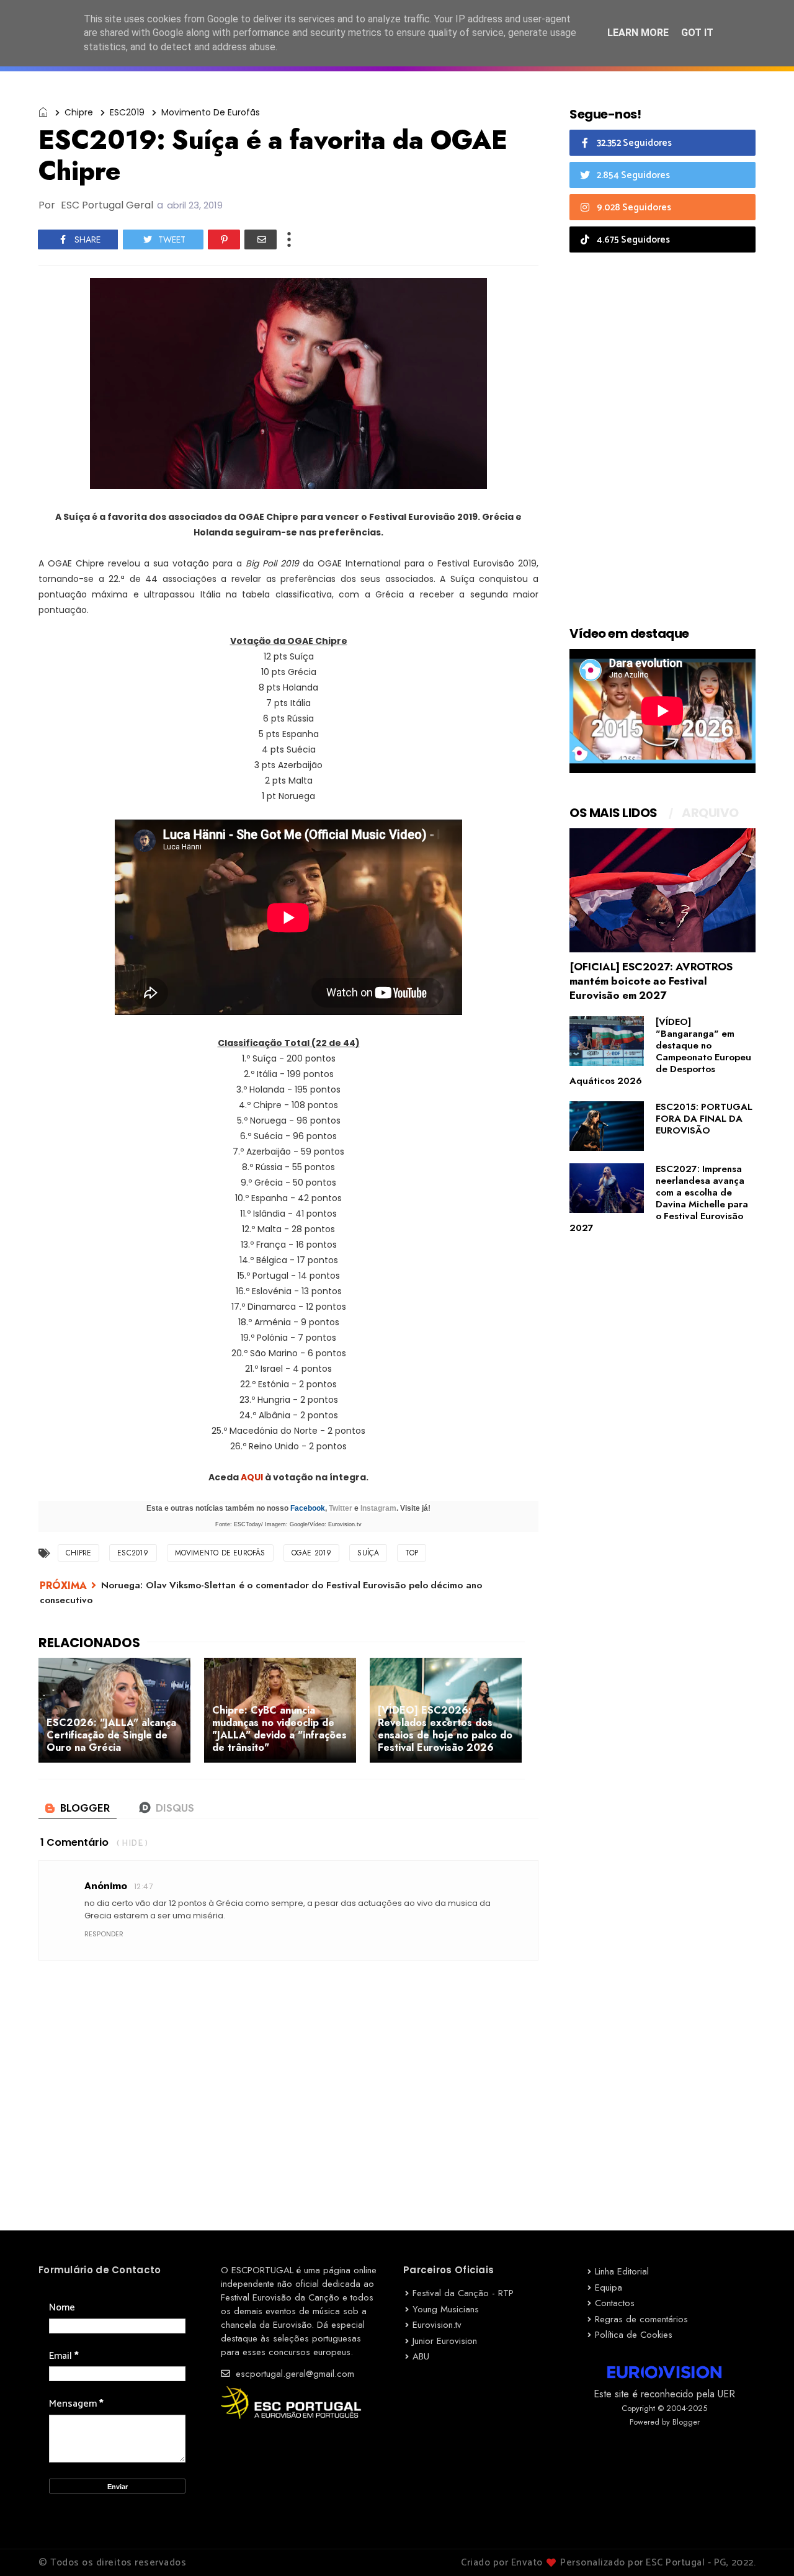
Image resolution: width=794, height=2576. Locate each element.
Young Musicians (446, 2309)
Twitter (341, 1508)
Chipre (79, 112)
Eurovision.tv (437, 2325)
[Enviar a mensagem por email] (261, 239)
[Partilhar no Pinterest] (224, 239)
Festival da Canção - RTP (463, 2293)
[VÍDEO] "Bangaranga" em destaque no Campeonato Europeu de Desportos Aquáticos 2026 (660, 1051)
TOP (412, 1553)
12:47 (144, 1886)
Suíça (368, 1553)
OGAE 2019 (312, 1553)
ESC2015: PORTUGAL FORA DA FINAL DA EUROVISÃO (704, 1119)
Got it (697, 33)
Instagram (378, 1508)
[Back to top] (763, 2546)
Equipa (609, 2288)
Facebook (308, 1508)
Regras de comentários (641, 2319)
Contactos (615, 2303)
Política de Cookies (634, 2335)
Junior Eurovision (445, 2341)
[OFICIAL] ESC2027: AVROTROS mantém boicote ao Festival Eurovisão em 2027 (651, 981)
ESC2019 (127, 112)
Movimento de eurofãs (211, 112)
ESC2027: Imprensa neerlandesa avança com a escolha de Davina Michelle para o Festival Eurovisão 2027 (659, 1198)
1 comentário (74, 1842)
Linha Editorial (622, 2271)
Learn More (638, 33)
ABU (421, 2356)
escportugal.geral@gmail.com (293, 2374)
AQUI (253, 1477)
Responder (104, 1934)
